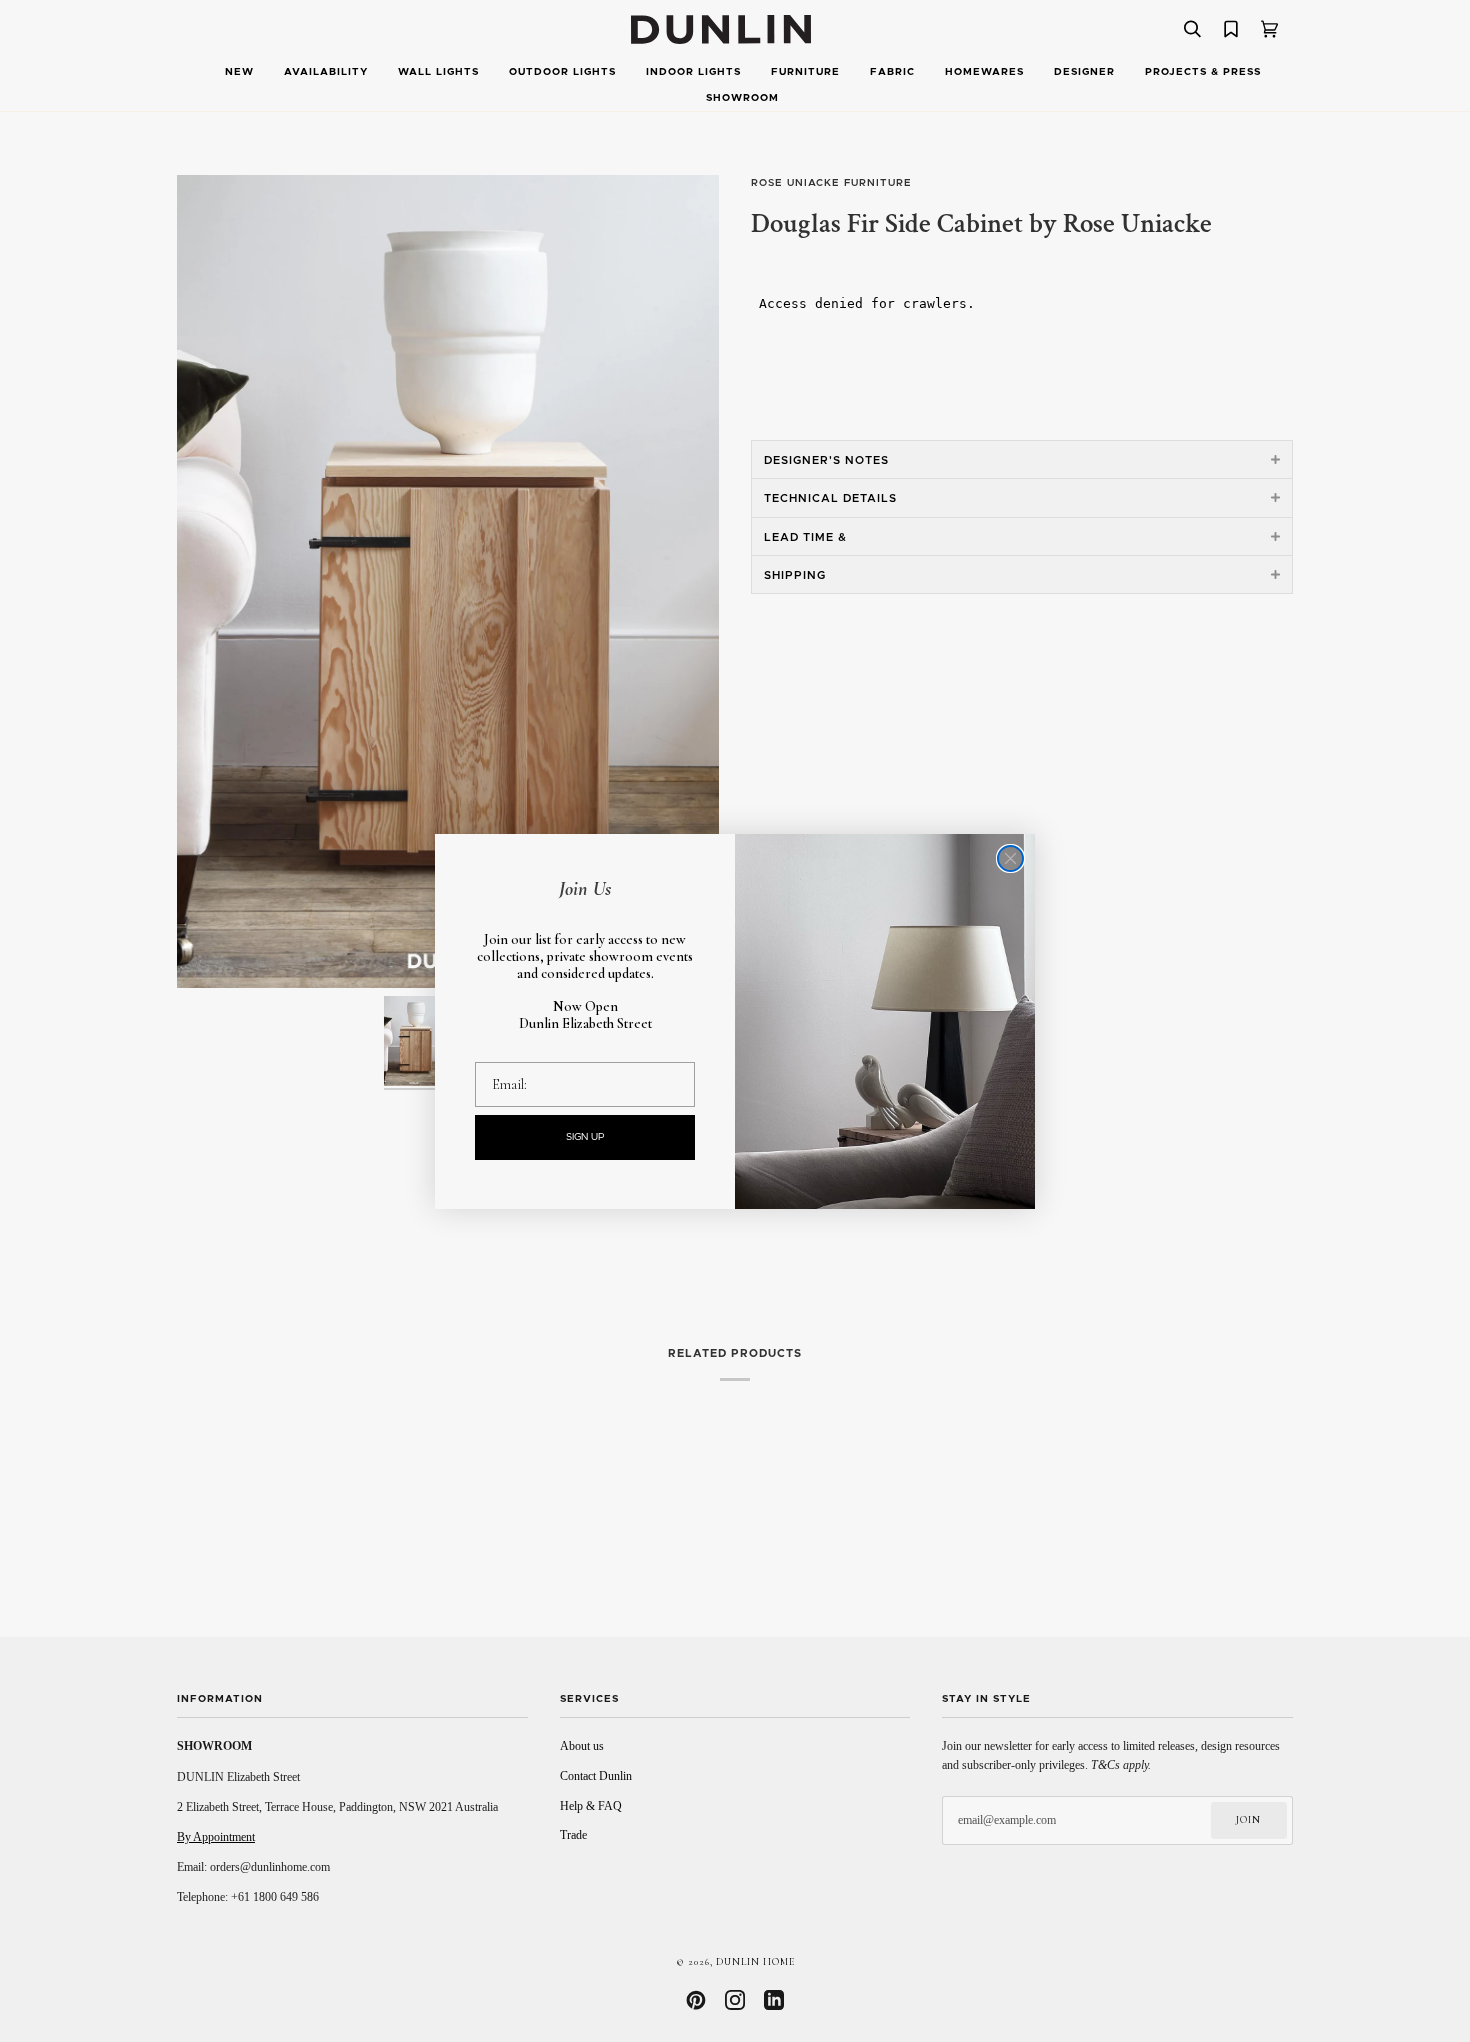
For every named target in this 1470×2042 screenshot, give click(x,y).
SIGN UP (585, 1137)
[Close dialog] (1010, 858)
